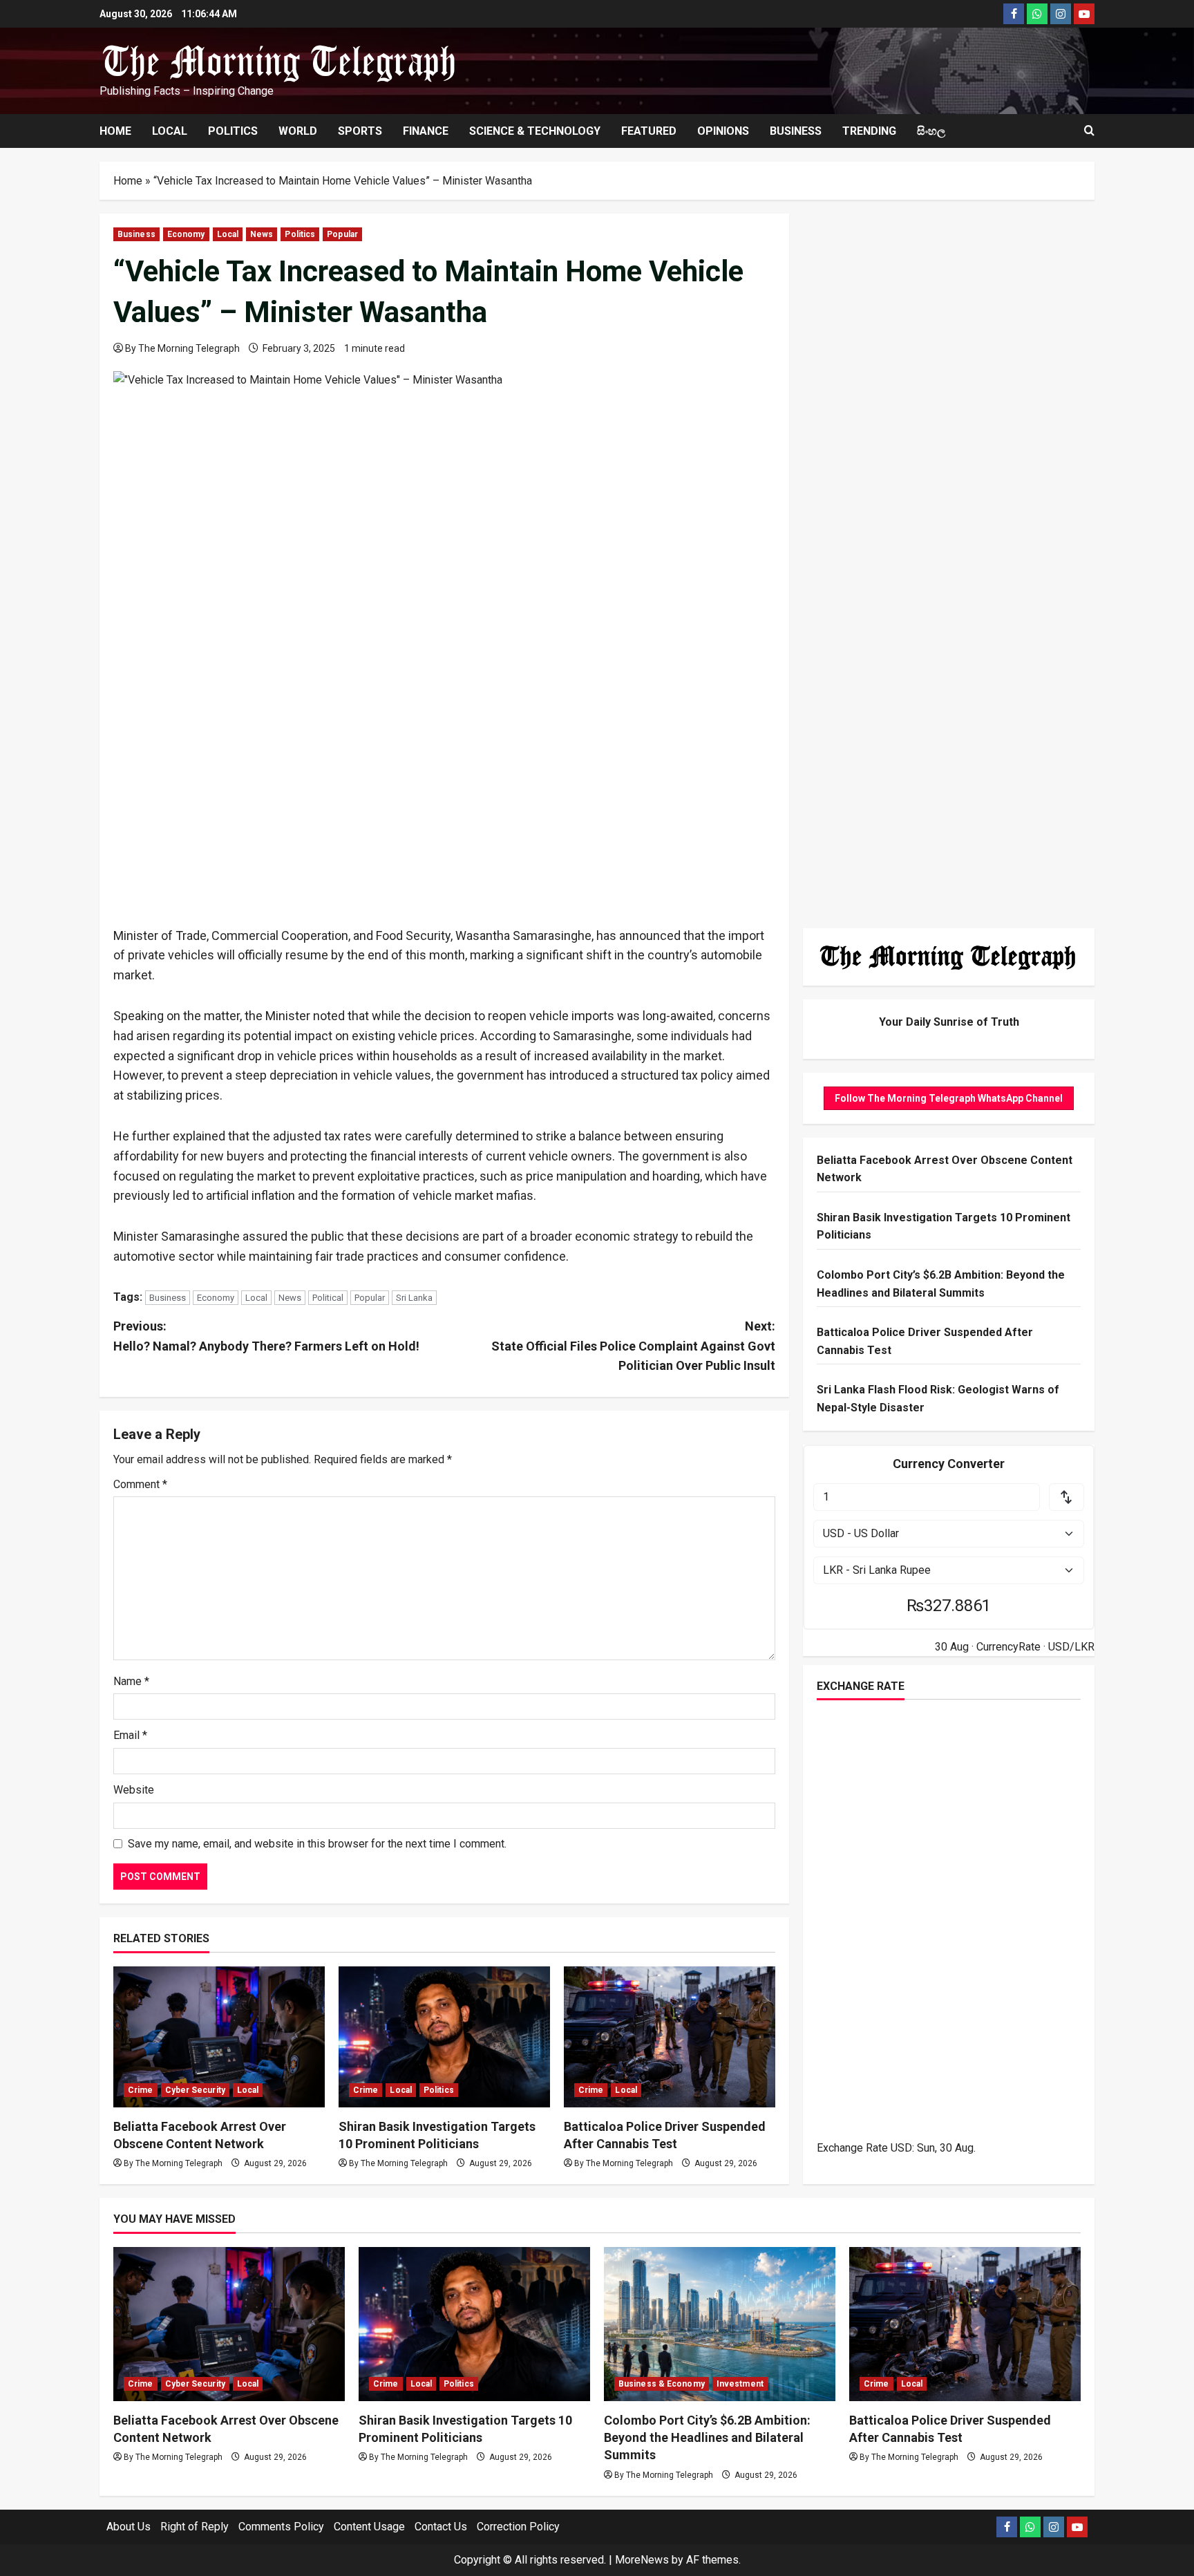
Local (170, 131)
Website (134, 1790)
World (298, 131)
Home (115, 131)
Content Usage (369, 2527)
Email (130, 1735)
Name (131, 1681)
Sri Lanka (414, 1298)
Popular (342, 234)
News (262, 234)
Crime (141, 2090)
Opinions (723, 131)
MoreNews (642, 2560)
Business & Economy (662, 2384)
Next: (633, 1346)
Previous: (266, 1336)
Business (796, 131)
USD (901, 2148)
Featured (649, 131)
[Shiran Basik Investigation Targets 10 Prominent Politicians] (444, 2037)
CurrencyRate (1008, 1647)
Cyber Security (195, 2090)
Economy (186, 234)
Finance (426, 131)
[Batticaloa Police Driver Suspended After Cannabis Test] (670, 2037)
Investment (740, 2384)
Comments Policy (281, 2527)
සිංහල (931, 131)
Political (328, 1298)
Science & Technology (535, 131)
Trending (869, 131)
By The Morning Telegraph (182, 348)
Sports (360, 131)
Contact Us (441, 2527)
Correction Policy (518, 2527)
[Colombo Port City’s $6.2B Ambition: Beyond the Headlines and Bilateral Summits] (720, 2324)
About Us (129, 2527)
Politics (233, 131)
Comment (140, 1484)
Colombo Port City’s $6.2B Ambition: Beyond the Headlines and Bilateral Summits (707, 2437)
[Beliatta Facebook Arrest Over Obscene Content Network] (219, 2037)
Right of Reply (195, 2527)
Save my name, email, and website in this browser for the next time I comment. (317, 1844)
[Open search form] (1089, 131)
